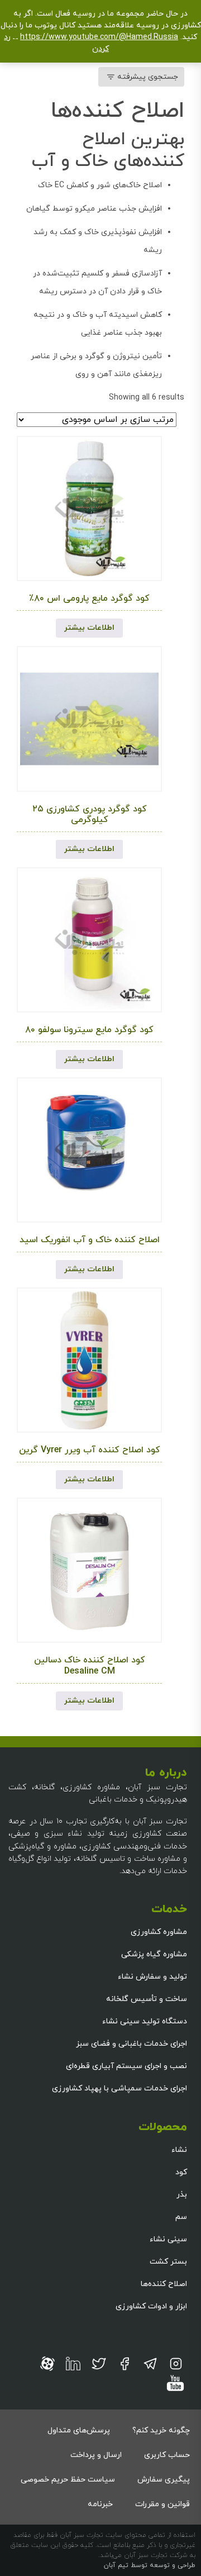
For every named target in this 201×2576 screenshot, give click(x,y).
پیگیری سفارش (164, 2480)
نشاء (179, 2150)
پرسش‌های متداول (79, 2430)
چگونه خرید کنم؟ (161, 2430)
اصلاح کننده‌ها (164, 2284)
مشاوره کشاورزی (159, 1932)
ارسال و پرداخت (96, 2455)
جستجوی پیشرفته (148, 77)
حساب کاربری (167, 2455)
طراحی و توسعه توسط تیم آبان (150, 2565)
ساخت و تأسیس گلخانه (147, 1999)
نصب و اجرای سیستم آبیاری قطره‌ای (126, 2066)
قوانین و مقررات (162, 2504)
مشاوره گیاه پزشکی (154, 1954)
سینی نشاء (168, 2239)
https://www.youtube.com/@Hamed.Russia (99, 37)
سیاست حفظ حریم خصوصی (68, 2480)
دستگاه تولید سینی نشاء (145, 2021)
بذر (182, 2195)
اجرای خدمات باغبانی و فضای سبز (131, 2044)
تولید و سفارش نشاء (152, 1977)
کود (181, 2172)
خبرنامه (100, 2504)
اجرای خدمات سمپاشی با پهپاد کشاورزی (119, 2088)
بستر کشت (168, 2262)
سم (181, 2217)
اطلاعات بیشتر (89, 628)
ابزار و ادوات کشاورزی (151, 2306)
